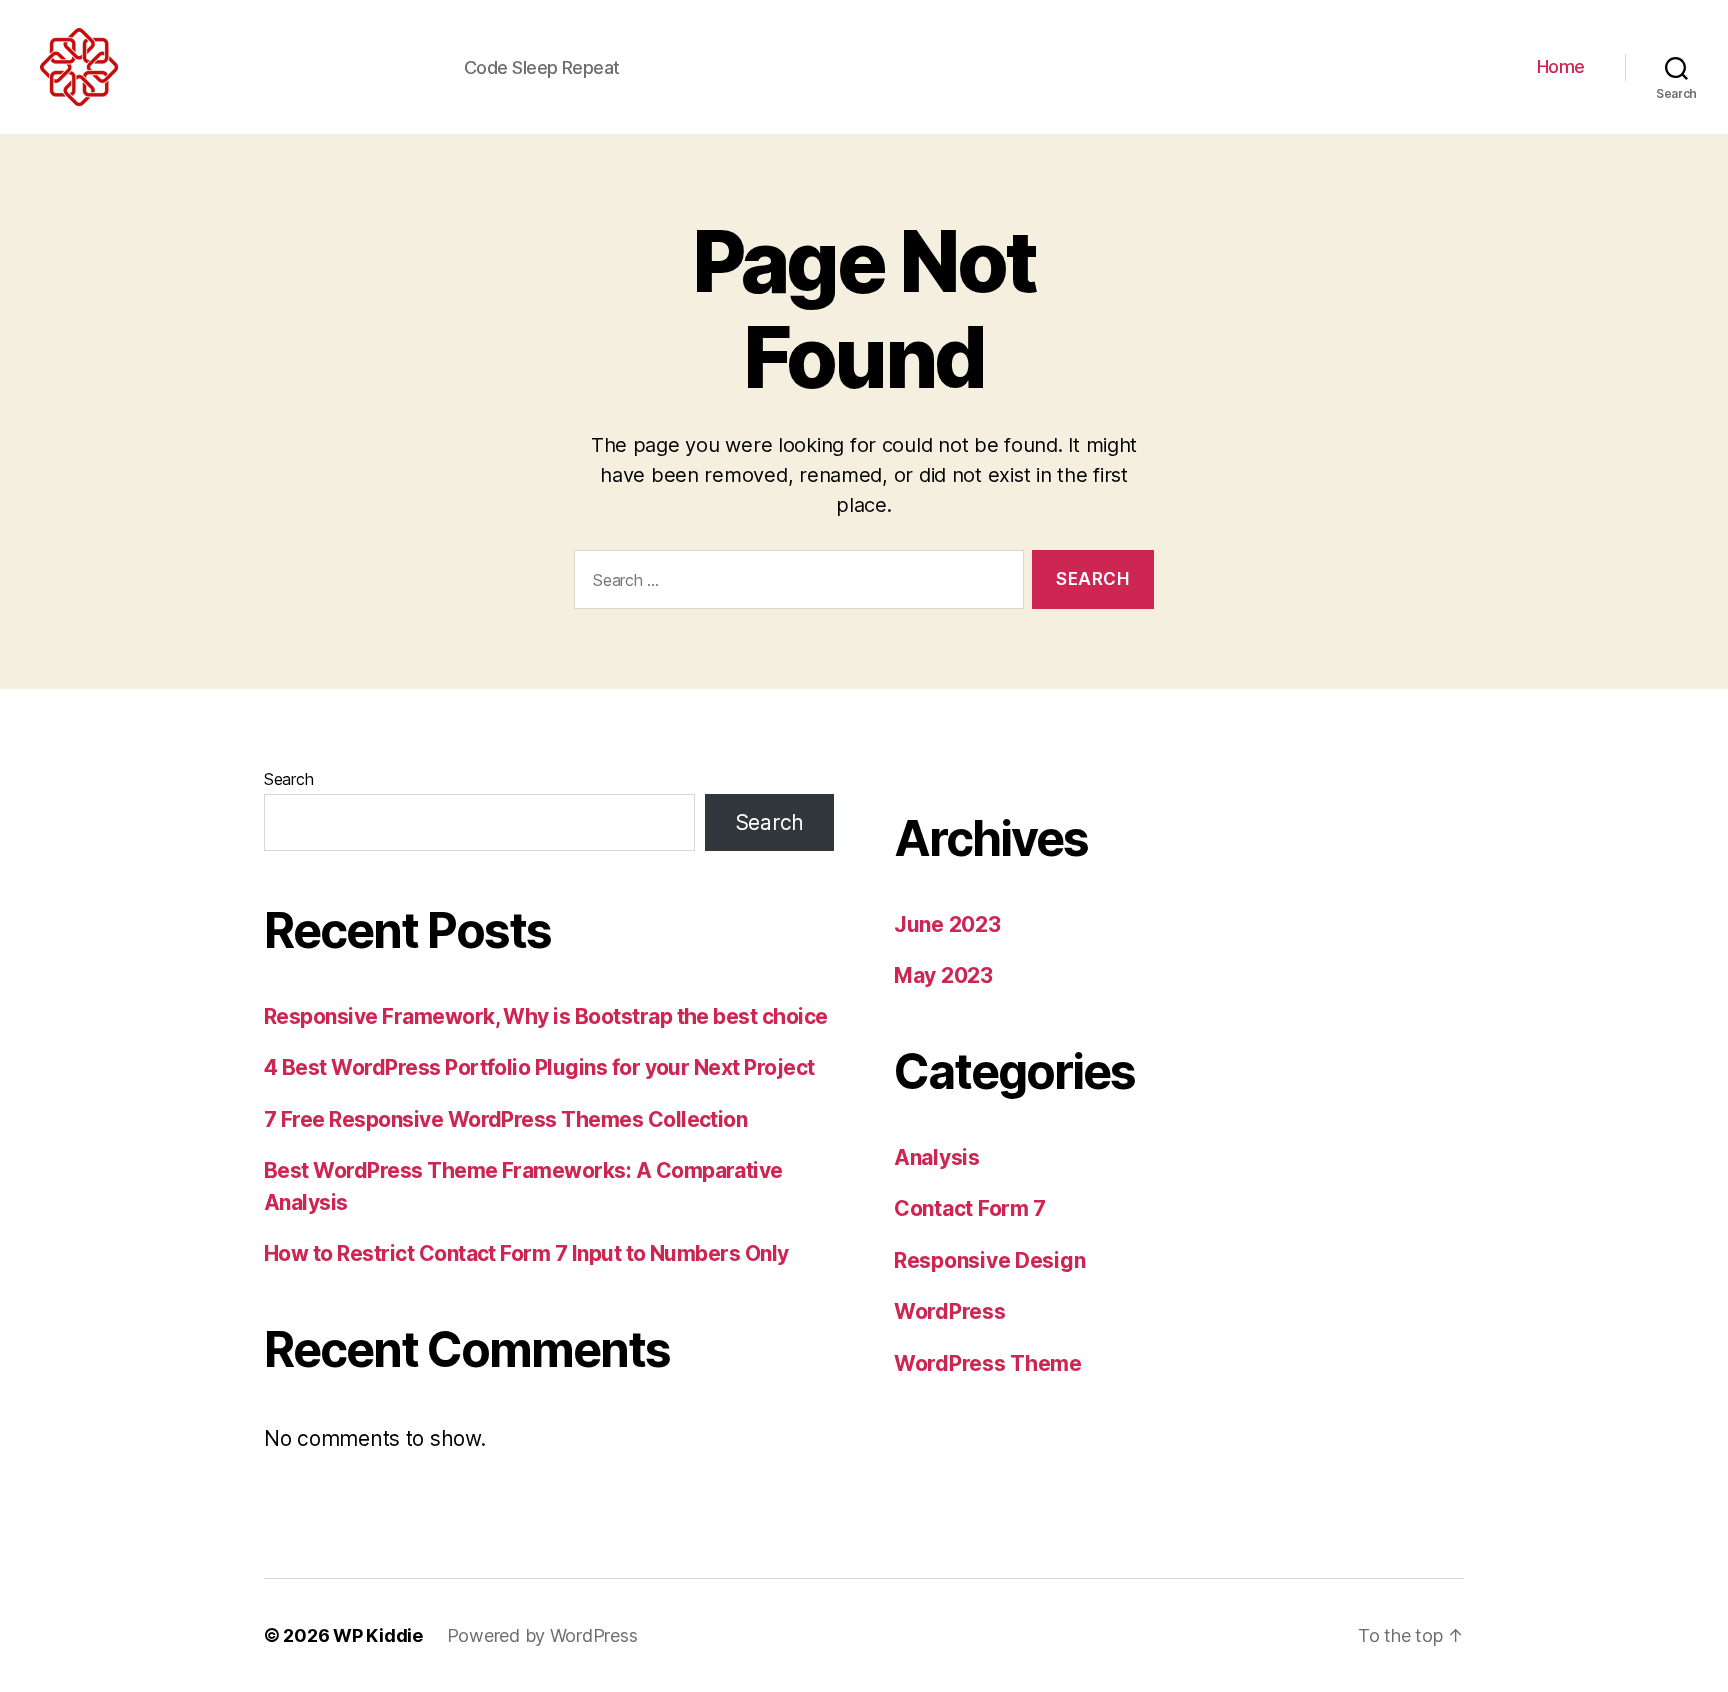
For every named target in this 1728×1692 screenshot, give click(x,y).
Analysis (937, 1157)
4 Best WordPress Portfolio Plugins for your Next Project (539, 1067)
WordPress (950, 1311)
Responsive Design (989, 1260)
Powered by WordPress (542, 1635)
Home (1561, 66)
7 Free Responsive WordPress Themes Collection (505, 1119)
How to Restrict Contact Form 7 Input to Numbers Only (526, 1253)
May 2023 (943, 975)
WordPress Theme (988, 1363)
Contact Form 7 (970, 1208)
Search (288, 779)
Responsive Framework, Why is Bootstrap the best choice (546, 1016)
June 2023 (947, 924)
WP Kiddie (378, 1635)
